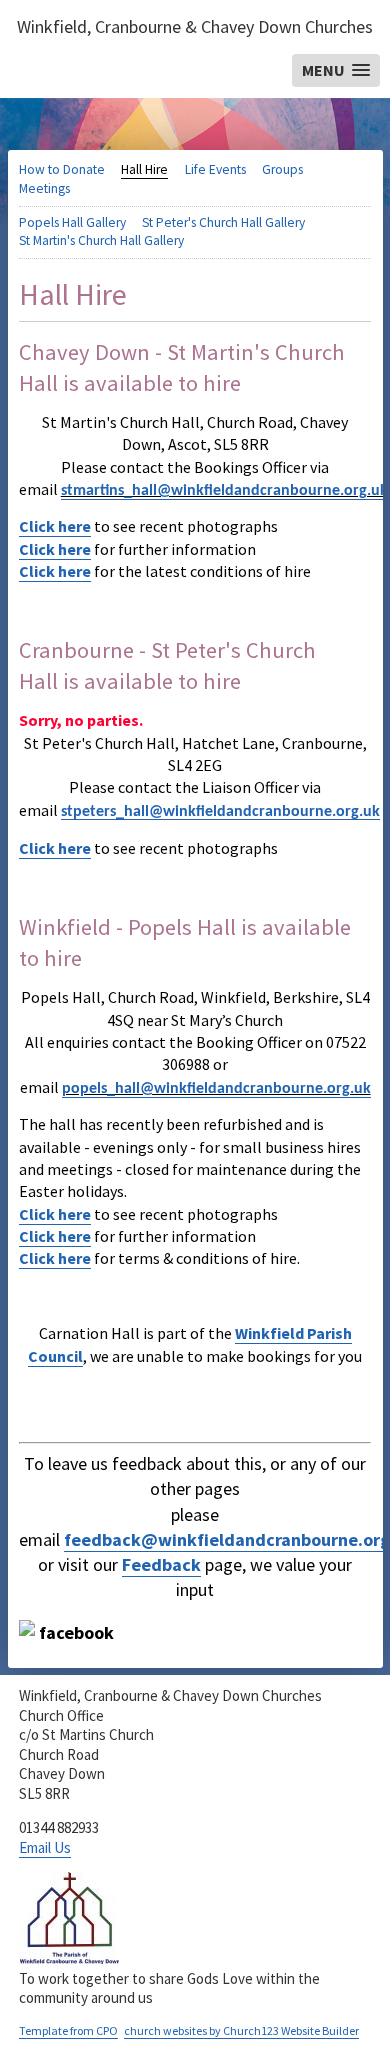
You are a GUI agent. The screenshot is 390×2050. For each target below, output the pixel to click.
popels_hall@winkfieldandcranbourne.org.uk (216, 1089)
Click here (55, 526)
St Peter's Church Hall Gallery (223, 222)
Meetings (44, 188)
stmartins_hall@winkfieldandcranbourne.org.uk (224, 491)
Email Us (45, 1847)
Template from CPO (68, 2030)
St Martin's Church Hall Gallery (101, 240)
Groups (282, 169)
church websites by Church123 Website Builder (241, 2030)
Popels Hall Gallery (72, 222)
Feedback (161, 1564)
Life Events (215, 169)
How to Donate (62, 169)
